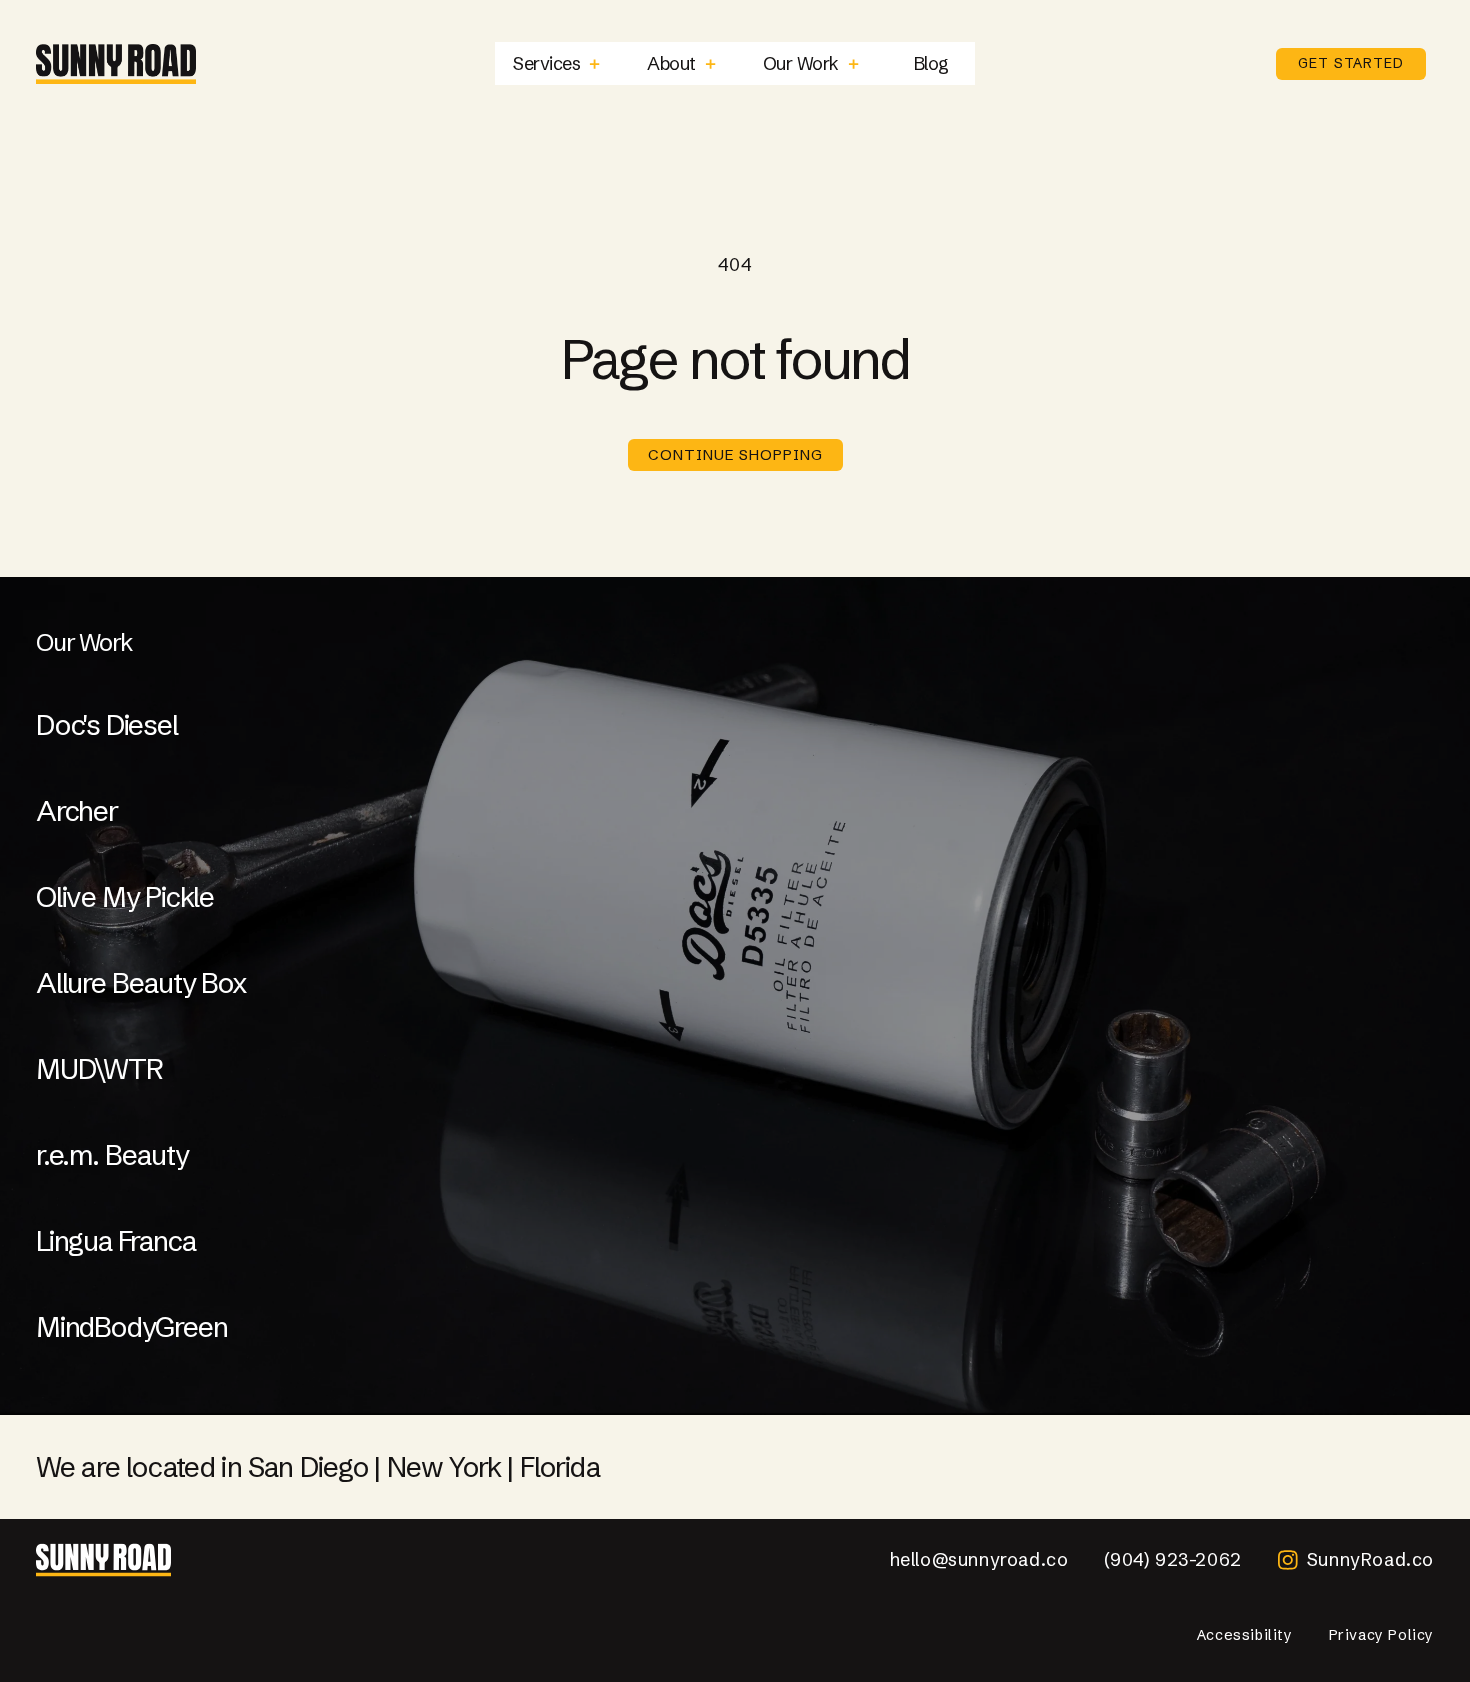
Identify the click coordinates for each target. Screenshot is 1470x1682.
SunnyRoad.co (1370, 1559)
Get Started (1351, 63)
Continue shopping (735, 454)
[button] (556, 63)
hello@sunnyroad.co (979, 1559)
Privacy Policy (1381, 1635)
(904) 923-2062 (1172, 1559)
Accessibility (1245, 1635)
